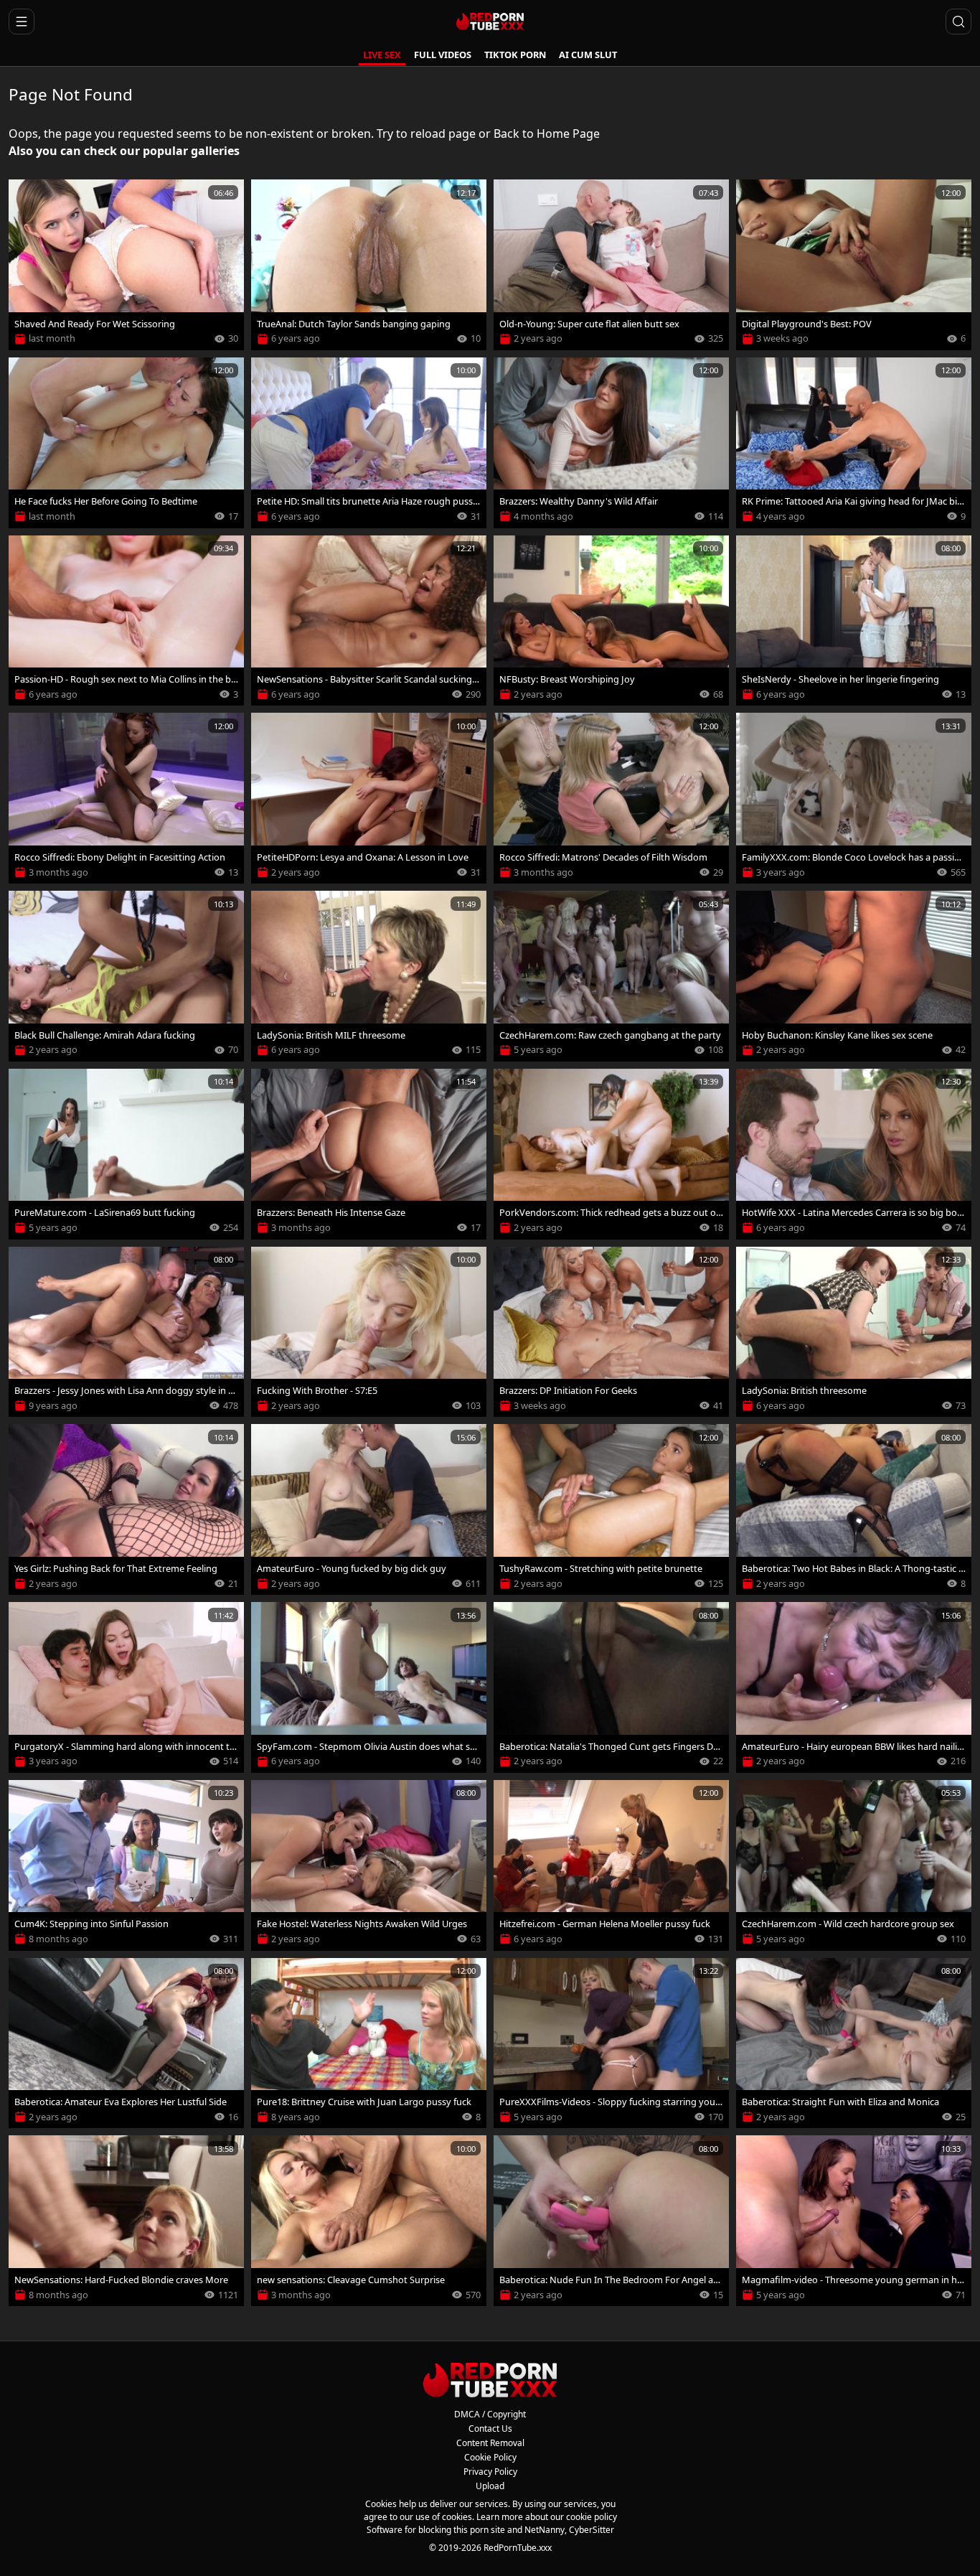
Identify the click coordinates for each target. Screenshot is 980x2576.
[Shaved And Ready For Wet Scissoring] (126, 265)
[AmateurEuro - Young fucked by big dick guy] (369, 1509)
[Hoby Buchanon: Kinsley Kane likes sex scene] (854, 976)
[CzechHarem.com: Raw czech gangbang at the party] (611, 976)
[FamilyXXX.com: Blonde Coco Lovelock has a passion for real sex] (854, 798)
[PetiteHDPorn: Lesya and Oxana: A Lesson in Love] (369, 798)
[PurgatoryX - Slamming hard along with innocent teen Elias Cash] (126, 1687)
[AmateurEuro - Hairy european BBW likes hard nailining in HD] (854, 1687)
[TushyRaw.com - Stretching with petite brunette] (611, 1509)
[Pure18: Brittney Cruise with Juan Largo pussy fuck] (369, 2043)
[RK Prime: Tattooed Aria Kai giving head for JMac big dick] (854, 443)
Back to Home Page (547, 134)
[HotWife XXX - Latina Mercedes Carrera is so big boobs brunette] (854, 1154)
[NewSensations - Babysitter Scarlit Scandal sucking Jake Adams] (369, 621)
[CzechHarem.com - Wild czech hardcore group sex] (854, 1865)
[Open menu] (22, 22)
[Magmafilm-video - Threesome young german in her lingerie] (854, 2221)
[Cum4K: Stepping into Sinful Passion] (126, 1865)
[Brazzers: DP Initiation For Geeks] (611, 1332)
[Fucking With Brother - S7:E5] (369, 1332)
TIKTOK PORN (515, 55)
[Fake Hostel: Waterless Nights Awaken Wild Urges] (369, 1865)
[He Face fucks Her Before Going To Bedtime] (126, 443)
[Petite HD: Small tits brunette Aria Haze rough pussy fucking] (369, 443)
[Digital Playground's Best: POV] (854, 265)
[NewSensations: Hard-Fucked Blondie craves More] (126, 2221)
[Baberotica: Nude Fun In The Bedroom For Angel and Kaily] (611, 2221)
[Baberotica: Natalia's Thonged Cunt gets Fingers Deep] (611, 1687)
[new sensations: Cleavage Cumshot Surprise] (369, 2221)
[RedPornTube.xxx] (490, 22)
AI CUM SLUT (588, 55)
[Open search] (958, 22)
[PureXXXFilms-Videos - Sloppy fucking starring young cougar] (611, 2043)
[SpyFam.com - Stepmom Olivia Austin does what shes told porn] (369, 1687)
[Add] (26, 197)
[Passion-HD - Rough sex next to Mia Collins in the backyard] (126, 621)
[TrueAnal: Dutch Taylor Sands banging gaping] (369, 265)
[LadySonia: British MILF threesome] (369, 976)
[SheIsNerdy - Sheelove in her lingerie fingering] (854, 621)
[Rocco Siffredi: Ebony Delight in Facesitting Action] (126, 798)
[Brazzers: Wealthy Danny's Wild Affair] (611, 443)
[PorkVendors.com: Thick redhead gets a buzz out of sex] (611, 1154)
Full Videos (443, 55)
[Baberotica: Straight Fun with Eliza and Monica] (854, 2043)
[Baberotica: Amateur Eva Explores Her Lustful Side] (126, 2043)
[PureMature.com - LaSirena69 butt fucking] (126, 1154)
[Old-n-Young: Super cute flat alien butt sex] (611, 265)
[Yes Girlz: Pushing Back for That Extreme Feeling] (126, 1509)
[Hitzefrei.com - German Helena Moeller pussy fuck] (611, 1865)
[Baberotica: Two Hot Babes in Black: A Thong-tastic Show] (854, 1509)
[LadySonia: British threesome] (854, 1332)
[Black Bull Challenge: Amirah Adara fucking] (126, 976)
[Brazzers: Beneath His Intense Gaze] (369, 1154)
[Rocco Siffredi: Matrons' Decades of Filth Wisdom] (611, 798)
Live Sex (382, 55)
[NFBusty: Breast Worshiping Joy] (611, 621)
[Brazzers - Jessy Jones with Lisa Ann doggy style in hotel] (126, 1332)
